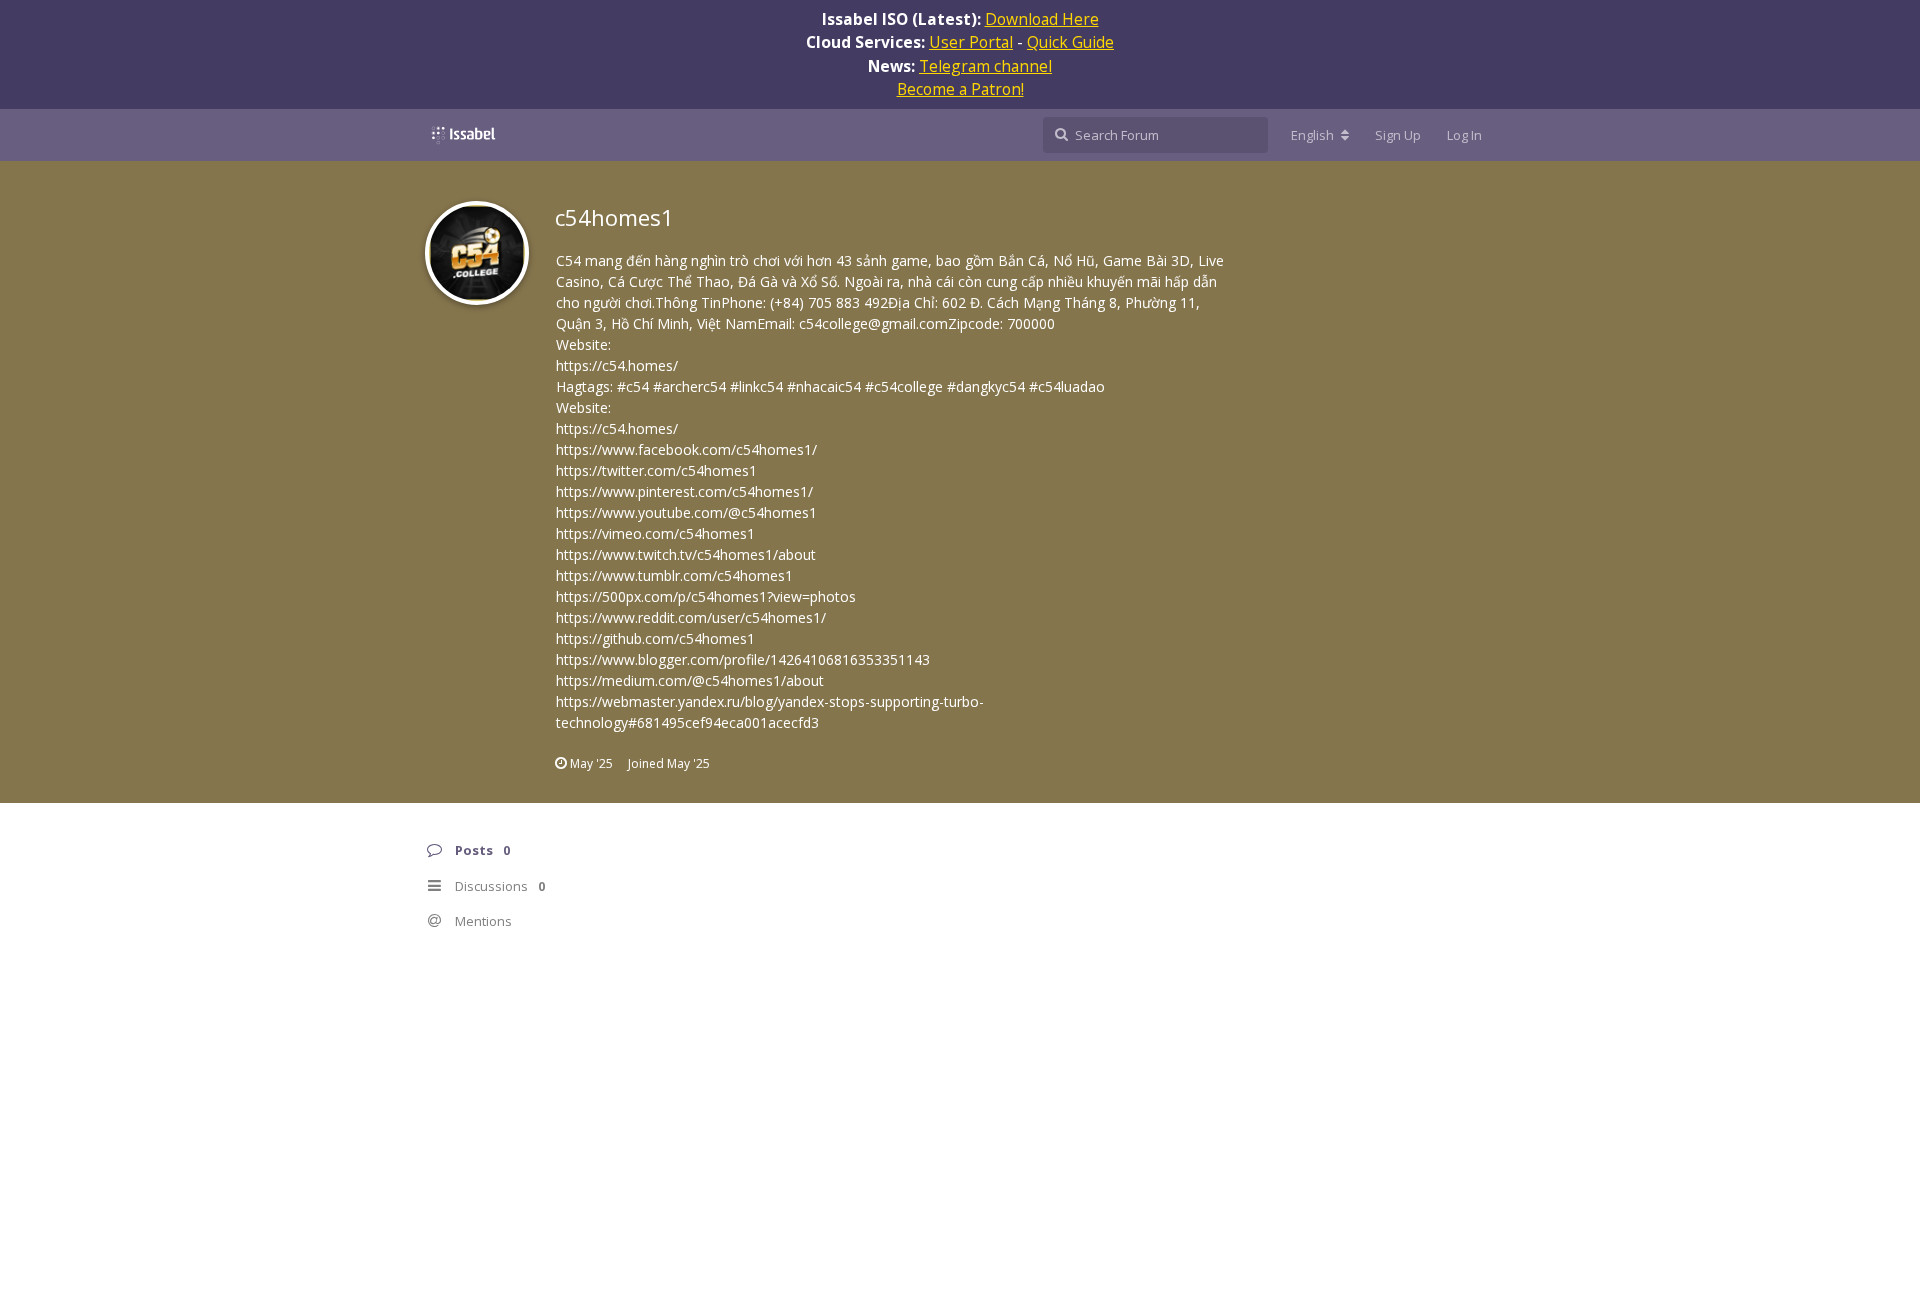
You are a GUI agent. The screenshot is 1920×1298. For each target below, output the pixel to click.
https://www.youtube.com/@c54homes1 (686, 512)
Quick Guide (1070, 42)
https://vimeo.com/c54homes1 (655, 533)
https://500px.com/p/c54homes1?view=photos (706, 596)
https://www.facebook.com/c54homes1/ (686, 449)
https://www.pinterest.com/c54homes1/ (684, 491)
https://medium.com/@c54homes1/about (690, 680)
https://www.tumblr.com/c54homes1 (674, 575)
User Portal (971, 42)
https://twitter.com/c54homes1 (656, 470)
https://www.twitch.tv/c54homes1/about (686, 554)
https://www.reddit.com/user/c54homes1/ (691, 617)
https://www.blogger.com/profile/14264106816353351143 (743, 659)
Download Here (1042, 19)
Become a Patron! (960, 89)
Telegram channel (985, 66)
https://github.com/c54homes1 (655, 638)
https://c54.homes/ (617, 365)
